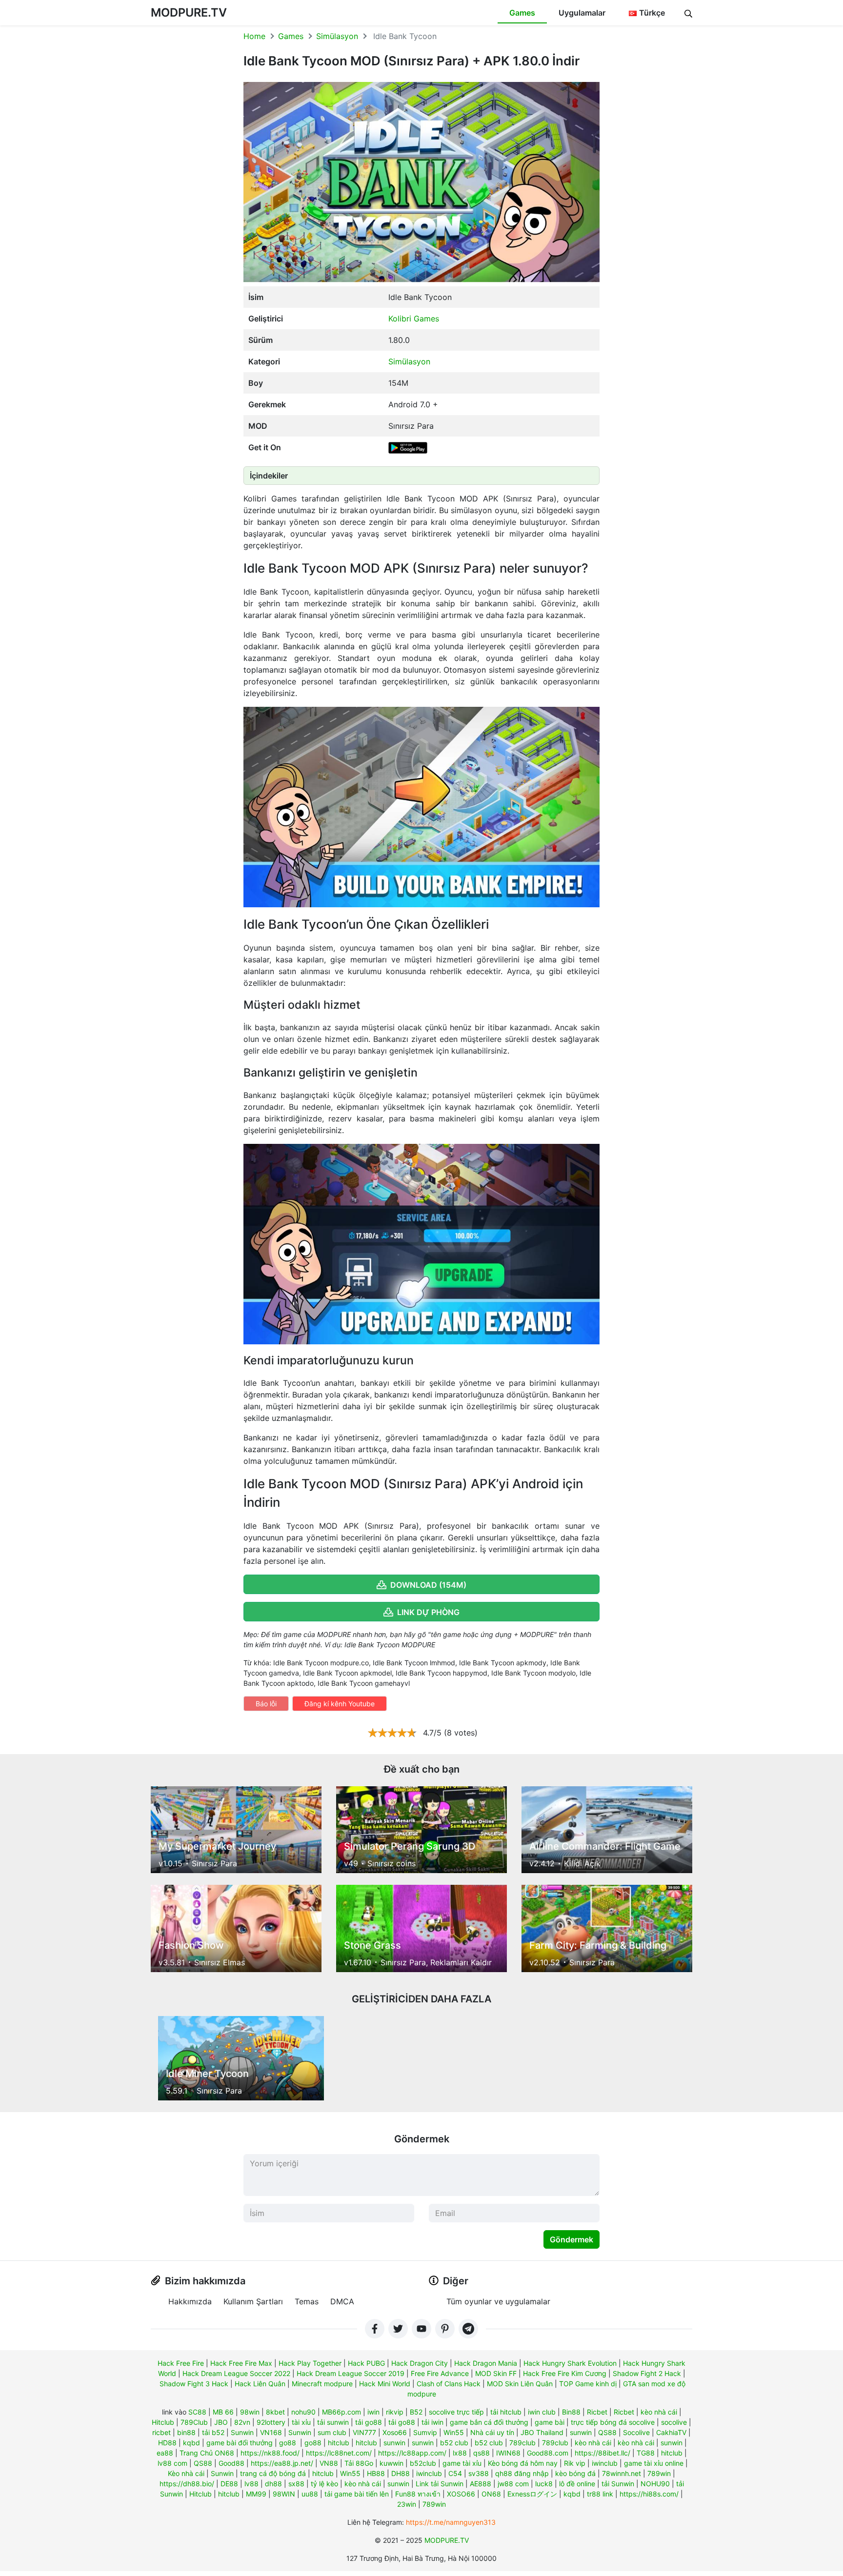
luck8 (544, 2484)
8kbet (275, 2412)
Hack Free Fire (181, 2363)
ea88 (165, 2453)
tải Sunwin (618, 2484)
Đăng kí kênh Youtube (340, 1704)
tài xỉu (301, 2422)
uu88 (310, 2494)
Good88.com (548, 2453)
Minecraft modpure (322, 2384)
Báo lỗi (266, 1704)
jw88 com (513, 2484)
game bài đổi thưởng (240, 2443)
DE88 (229, 2484)
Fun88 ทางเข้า (418, 2494)
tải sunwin (333, 2422)
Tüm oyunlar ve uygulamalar (498, 2301)
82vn (242, 2422)
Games (522, 13)
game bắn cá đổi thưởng (489, 2422)
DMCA (342, 2301)
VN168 (271, 2432)
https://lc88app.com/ (412, 2453)
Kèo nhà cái (186, 2473)
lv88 (251, 2484)
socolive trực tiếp (456, 2412)
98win (250, 2412)
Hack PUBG (366, 2363)
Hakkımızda (190, 2301)
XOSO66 (461, 2494)
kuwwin (391, 2463)
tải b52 (213, 2432)
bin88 (186, 2432)
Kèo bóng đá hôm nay (523, 2463)
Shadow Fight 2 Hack (647, 2373)
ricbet (161, 2432)
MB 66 (223, 2412)
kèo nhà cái (659, 2412)
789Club (194, 2422)
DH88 (401, 2473)
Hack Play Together (310, 2363)
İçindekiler (269, 476)
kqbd (191, 2443)
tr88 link (600, 2494)
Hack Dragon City (420, 2363)
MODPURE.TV (189, 12)
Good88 (231, 2463)
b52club (423, 2463)
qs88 (482, 2453)
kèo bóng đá (575, 2473)
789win (659, 2473)
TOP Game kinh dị (588, 2384)
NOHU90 (655, 2484)
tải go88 (369, 2422)
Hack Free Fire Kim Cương (565, 2373)
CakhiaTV (671, 2432)
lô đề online (577, 2484)
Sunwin (242, 2432)
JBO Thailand (542, 2432)
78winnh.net (622, 2473)
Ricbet (597, 2412)
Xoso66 (395, 2432)
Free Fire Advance (440, 2373)
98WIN (284, 2494)
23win (407, 2504)
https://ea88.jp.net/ (282, 2463)
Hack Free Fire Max (241, 2363)
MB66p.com (341, 2412)
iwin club (542, 2412)
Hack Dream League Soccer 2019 (351, 2373)
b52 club (454, 2443)
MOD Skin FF (496, 2373)
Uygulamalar (582, 13)
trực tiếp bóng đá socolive (613, 2422)
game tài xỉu (462, 2463)
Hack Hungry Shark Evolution (570, 2363)
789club (522, 2443)
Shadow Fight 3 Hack (194, 2384)
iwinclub (605, 2463)
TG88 (646, 2453)
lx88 (460, 2453)
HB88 (376, 2473)
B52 (416, 2412)
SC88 (197, 2412)
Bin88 (571, 2412)
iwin (373, 2412)
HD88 (167, 2443)
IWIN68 (508, 2453)
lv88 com (172, 2463)
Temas (307, 2301)
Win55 (454, 2432)
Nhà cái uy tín (492, 2432)
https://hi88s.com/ (649, 2494)
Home (254, 36)
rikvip (395, 2412)
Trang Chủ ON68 (207, 2453)
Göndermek (572, 2239)
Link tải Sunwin (440, 2484)
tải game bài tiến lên (357, 2494)
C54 (455, 2473)
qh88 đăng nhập (522, 2473)
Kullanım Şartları (253, 2301)
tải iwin (432, 2422)
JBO (221, 2422)
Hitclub (163, 2422)
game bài (550, 2422)
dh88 (273, 2484)
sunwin (581, 2432)
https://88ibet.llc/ (602, 2453)
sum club (332, 2432)
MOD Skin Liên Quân (520, 2384)
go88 (288, 2443)
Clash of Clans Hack (449, 2384)
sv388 (479, 2473)
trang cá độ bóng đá (273, 2473)
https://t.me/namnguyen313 (451, 2522)
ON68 (491, 2494)
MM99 (256, 2494)
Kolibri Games (414, 319)
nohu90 (303, 2412)
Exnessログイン (532, 2494)
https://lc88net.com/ (339, 2453)
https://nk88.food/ (270, 2453)
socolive (674, 2422)
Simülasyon (337, 36)
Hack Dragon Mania (486, 2363)
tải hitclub (506, 2412)
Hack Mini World (385, 2384)
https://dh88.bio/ (187, 2484)
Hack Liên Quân (260, 2384)
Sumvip (425, 2432)
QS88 (607, 2432)
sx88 (296, 2484)
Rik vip (575, 2463)
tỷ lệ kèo (324, 2484)
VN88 (329, 2463)
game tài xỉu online (654, 2463)
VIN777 (364, 2432)
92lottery (271, 2422)
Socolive (636, 2432)
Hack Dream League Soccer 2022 (236, 2373)
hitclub (339, 2443)
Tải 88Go (359, 2463)
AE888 (481, 2484)
